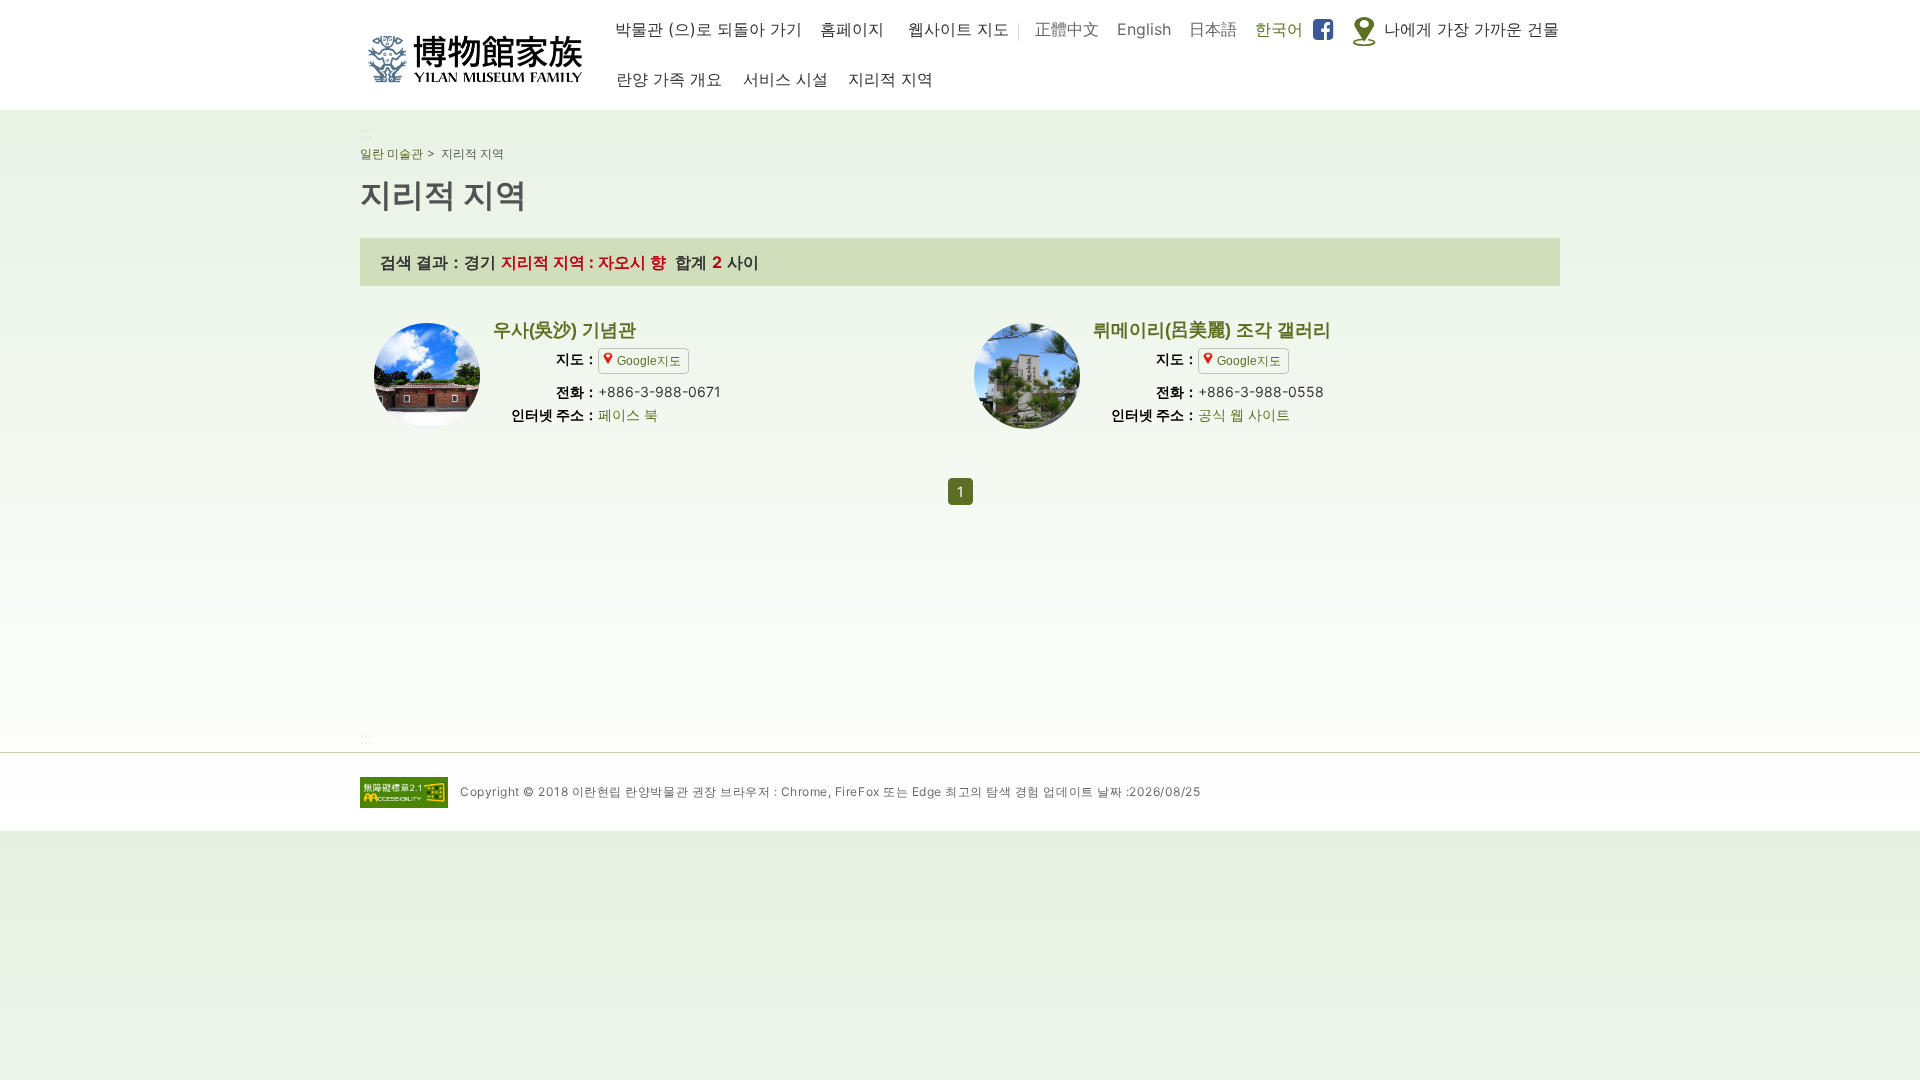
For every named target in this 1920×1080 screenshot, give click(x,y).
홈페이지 (852, 29)
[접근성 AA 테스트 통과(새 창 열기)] (404, 787)
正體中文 (1067, 29)
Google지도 (649, 361)
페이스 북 (628, 414)
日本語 (1213, 29)
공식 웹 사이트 (1244, 414)
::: (366, 132)
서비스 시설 (785, 79)
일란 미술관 (391, 153)
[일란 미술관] (475, 59)
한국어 (1279, 29)
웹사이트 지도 (958, 29)
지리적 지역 (890, 79)
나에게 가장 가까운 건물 (1471, 29)
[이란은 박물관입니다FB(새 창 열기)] (1323, 30)
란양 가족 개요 (669, 79)
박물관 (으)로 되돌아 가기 (708, 29)
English (1144, 29)
